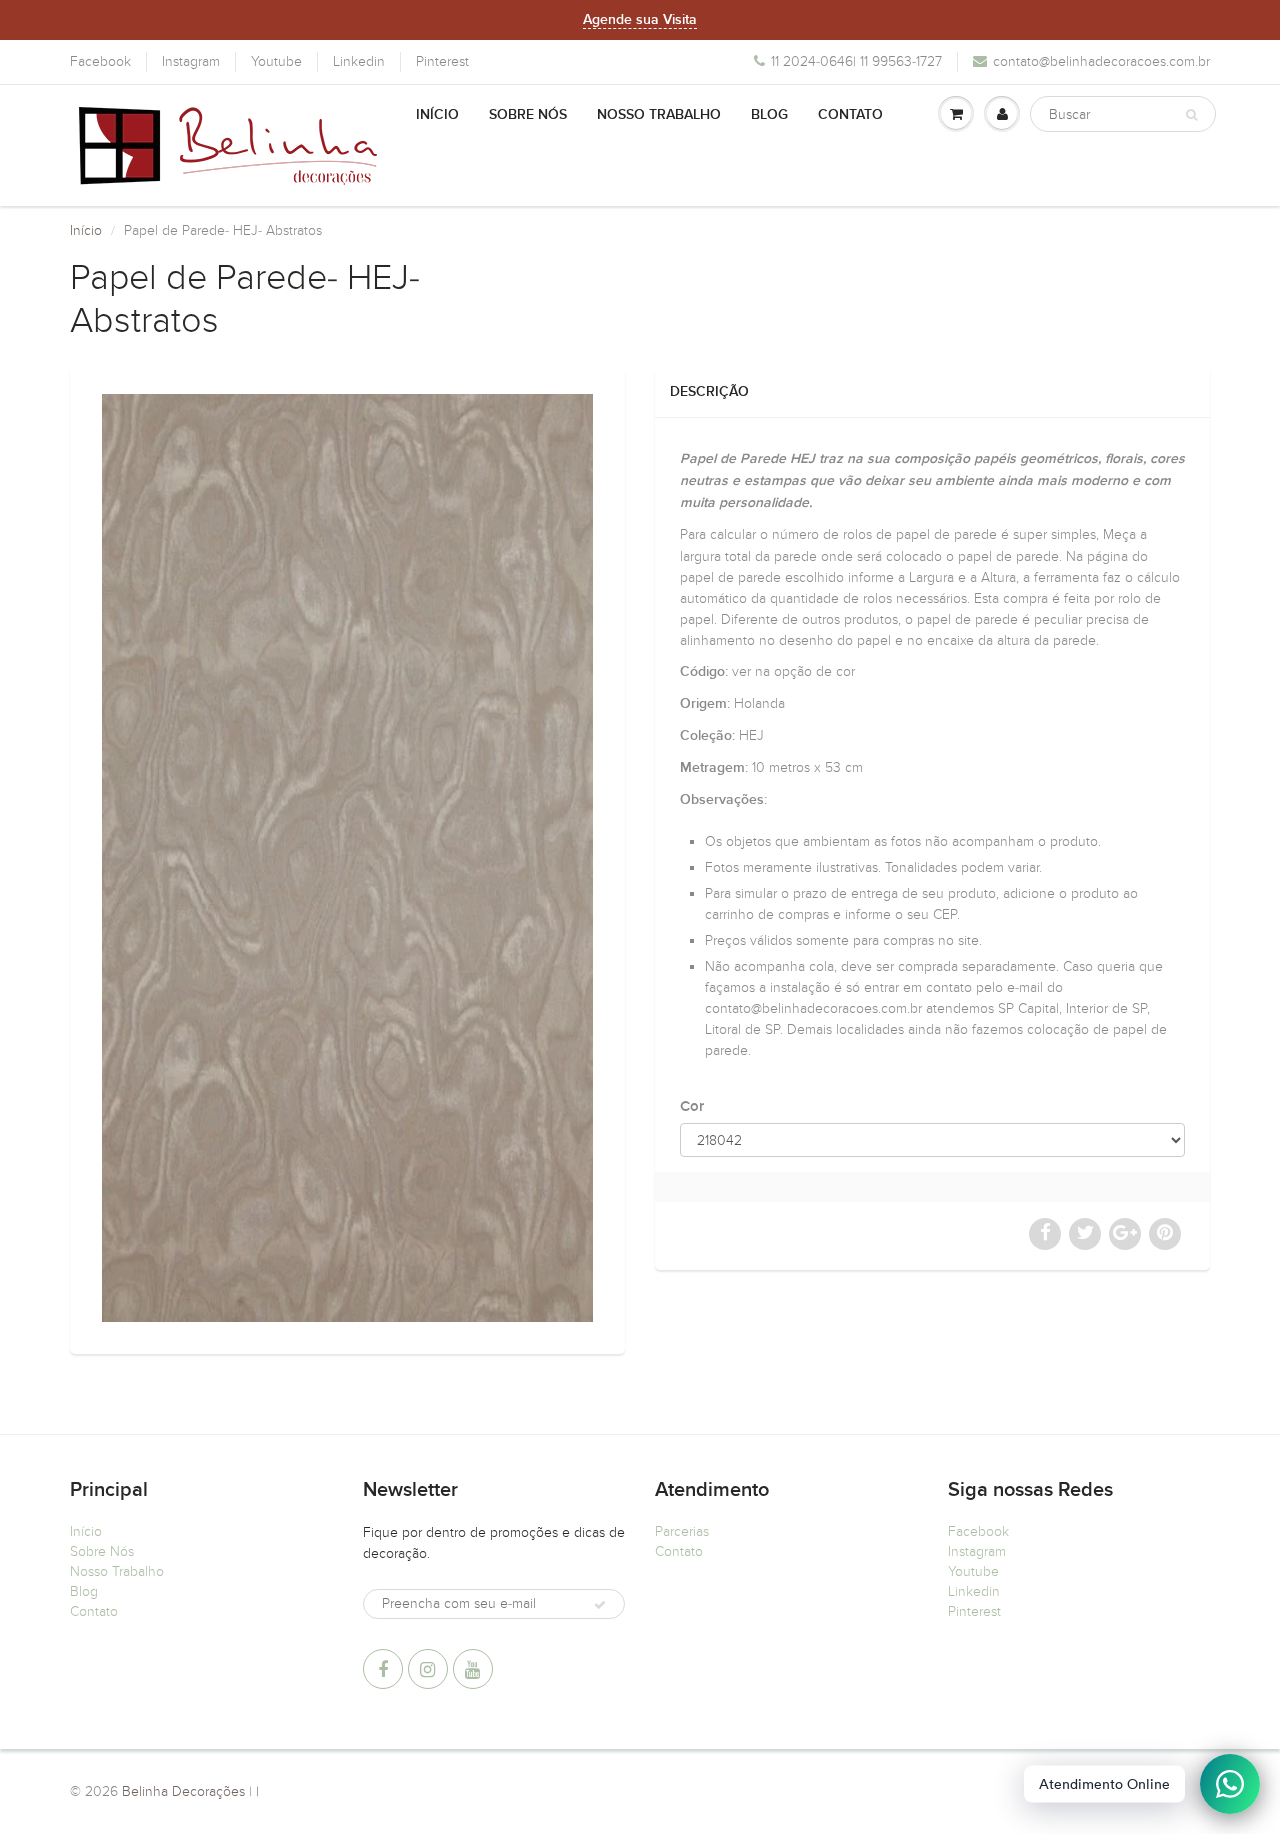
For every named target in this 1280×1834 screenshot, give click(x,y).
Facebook (100, 61)
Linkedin (359, 61)
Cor (692, 1106)
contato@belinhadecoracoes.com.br (1101, 61)
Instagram (191, 61)
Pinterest (442, 61)
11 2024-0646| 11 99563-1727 (856, 61)
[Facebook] (383, 1669)
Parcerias (682, 1531)
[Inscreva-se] (600, 1605)
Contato (850, 115)
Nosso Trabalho (659, 115)
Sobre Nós (528, 115)
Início (437, 115)
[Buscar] (1191, 115)
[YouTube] (473, 1669)
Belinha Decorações (183, 1791)
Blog (769, 115)
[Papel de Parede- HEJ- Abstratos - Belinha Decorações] (347, 858)
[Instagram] (428, 1669)
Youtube (276, 61)
